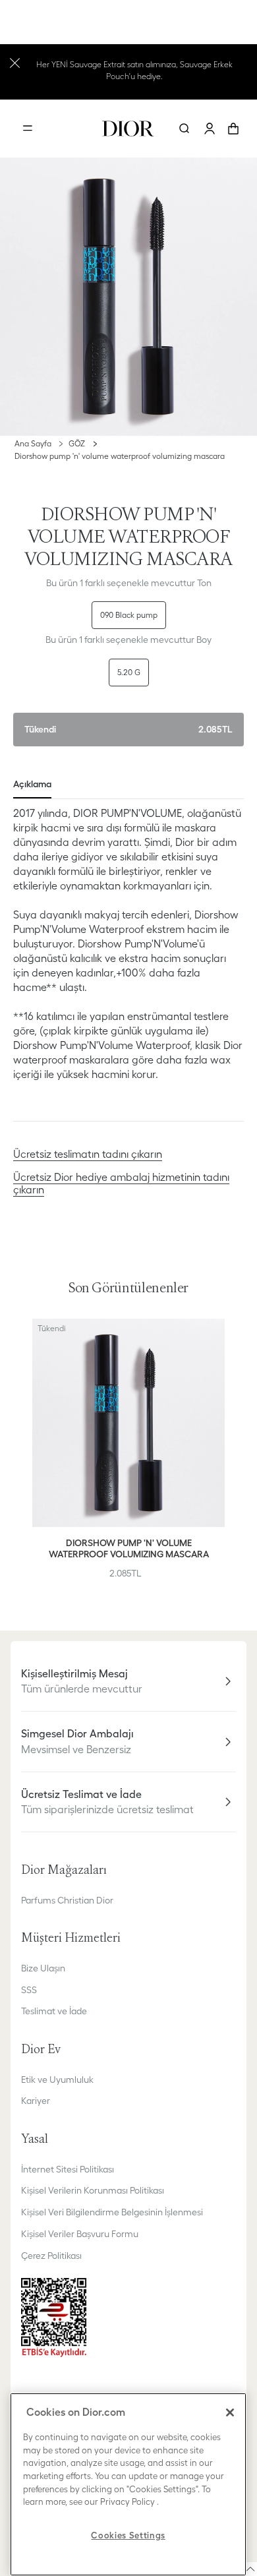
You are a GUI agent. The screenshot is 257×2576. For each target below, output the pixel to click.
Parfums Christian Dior (67, 1900)
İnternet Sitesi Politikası (68, 2169)
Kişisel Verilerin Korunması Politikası (93, 2190)
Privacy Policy (128, 2502)
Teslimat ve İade (54, 2011)
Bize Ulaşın (43, 1968)
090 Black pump (129, 615)
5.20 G (129, 672)
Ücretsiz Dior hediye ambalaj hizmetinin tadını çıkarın (121, 1183)
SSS (29, 1990)
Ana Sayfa (33, 443)
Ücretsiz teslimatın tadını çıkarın (88, 1154)
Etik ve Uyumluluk (57, 2080)
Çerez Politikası (51, 2256)
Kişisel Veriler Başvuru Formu (80, 2234)
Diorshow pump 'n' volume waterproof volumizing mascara (120, 456)
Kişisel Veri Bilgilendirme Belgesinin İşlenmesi (112, 2212)
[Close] (230, 2412)
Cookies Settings (128, 2535)
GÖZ (77, 443)
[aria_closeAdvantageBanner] (15, 62)
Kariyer (36, 2101)
